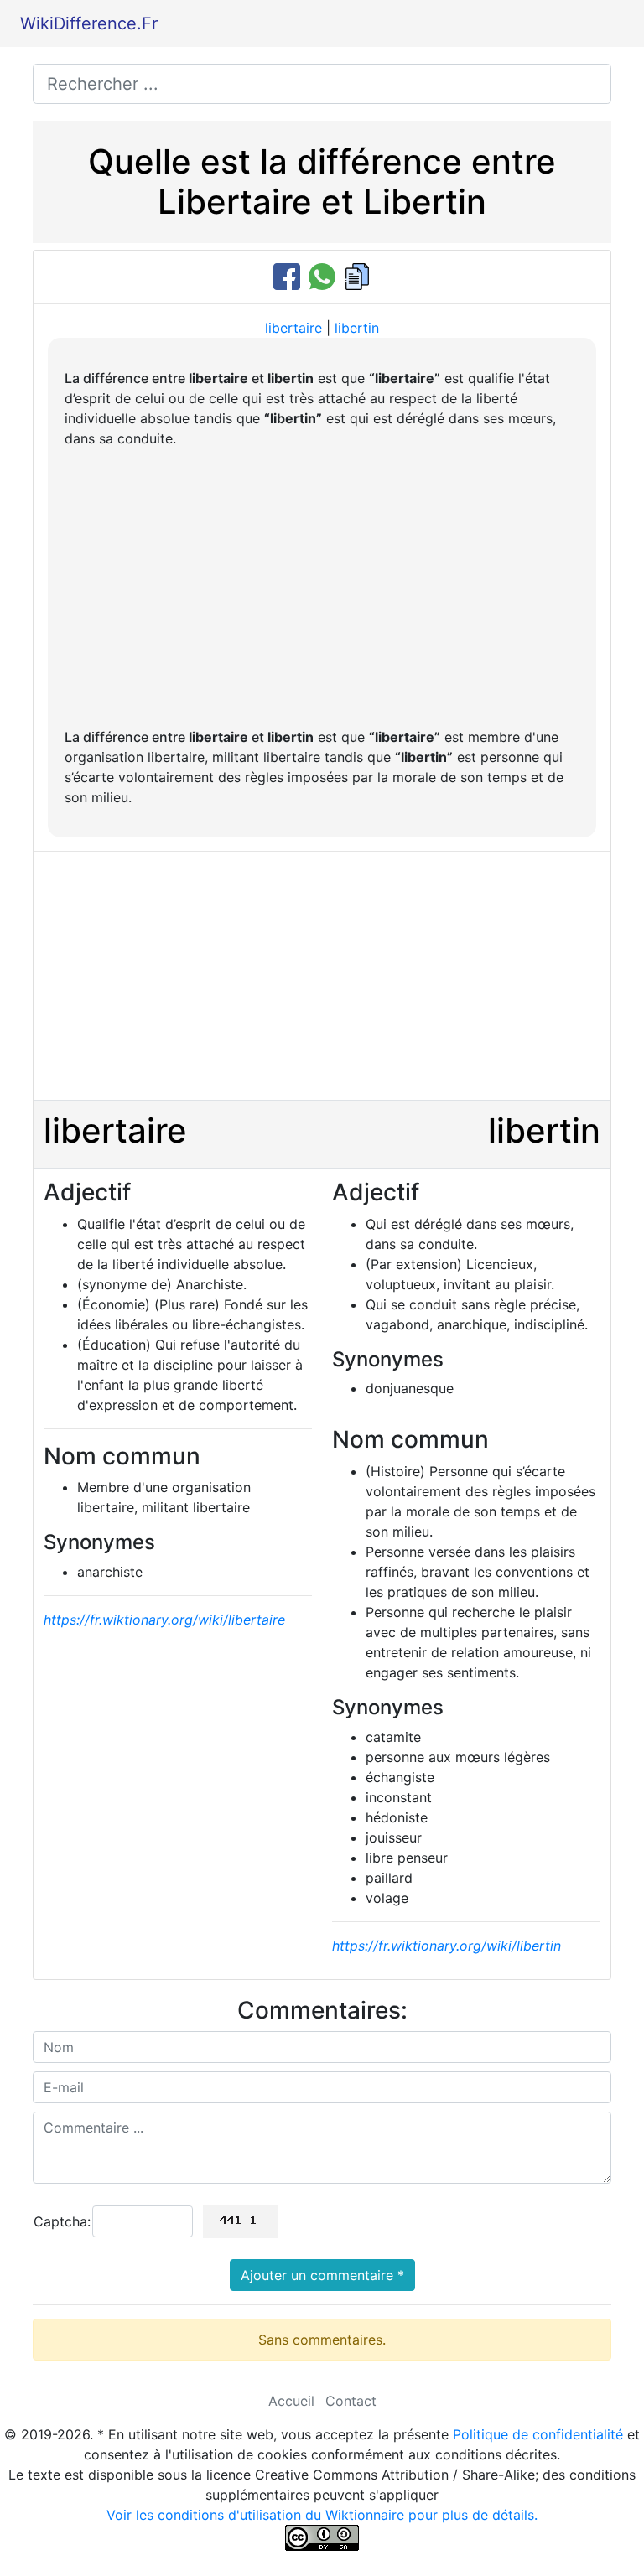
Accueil (291, 2401)
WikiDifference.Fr (89, 23)
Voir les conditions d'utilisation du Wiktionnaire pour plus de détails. (322, 2515)
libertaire (293, 328)
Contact (351, 2401)
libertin (357, 328)
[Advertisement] (322, 588)
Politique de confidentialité (538, 2434)
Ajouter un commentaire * (322, 2275)
